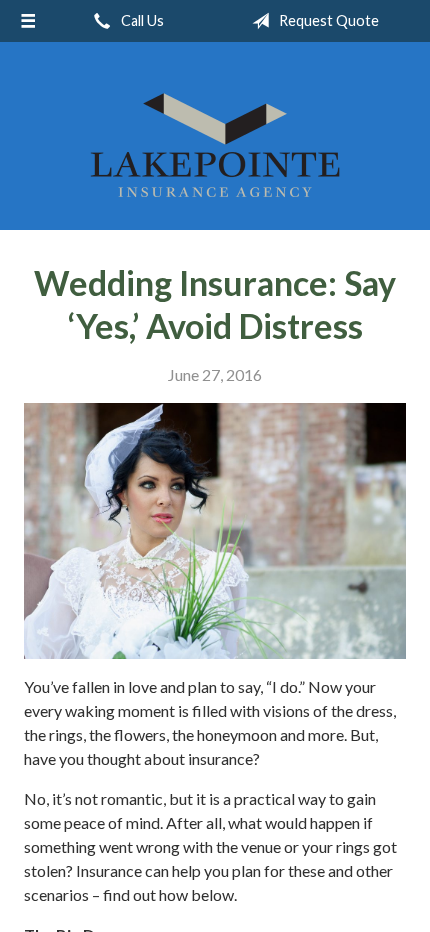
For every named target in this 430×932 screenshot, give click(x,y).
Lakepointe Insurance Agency (215, 145)
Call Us (141, 20)
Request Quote (327, 20)
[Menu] (28, 21)
